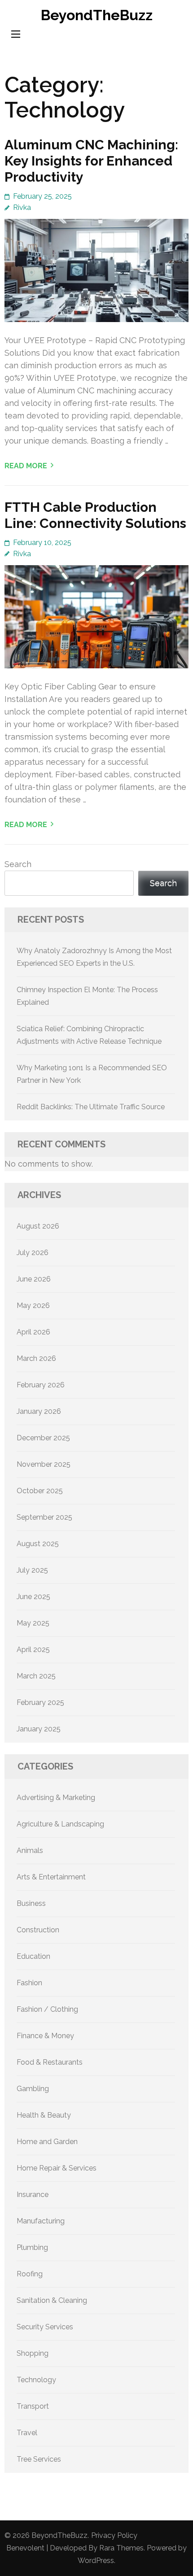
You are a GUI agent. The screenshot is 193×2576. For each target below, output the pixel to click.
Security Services (45, 2327)
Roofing (30, 2274)
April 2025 (33, 1650)
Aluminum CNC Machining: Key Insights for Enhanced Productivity (91, 161)
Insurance (33, 2195)
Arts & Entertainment (51, 1877)
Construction (38, 1930)
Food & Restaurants (50, 2062)
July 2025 (32, 1570)
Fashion (29, 1983)
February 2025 (40, 1702)
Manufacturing (41, 2221)
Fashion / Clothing (47, 2009)
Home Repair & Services (57, 2168)
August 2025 (38, 1544)
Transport (33, 2406)
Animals (30, 1850)
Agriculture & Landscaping (60, 1824)
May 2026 (33, 1305)
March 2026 (36, 1358)
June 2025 (33, 1597)
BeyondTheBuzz (97, 15)
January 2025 (39, 1729)
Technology (36, 2380)
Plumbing (32, 2247)
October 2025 (40, 1491)
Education (33, 1956)
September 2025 (44, 1517)
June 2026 (34, 1279)
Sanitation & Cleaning (52, 2300)
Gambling (33, 2089)
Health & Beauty (44, 2115)
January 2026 (39, 1411)
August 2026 (38, 1226)
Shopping (33, 2353)
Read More (26, 466)
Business (31, 1903)
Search (18, 864)
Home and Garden (47, 2142)
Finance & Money (45, 2036)
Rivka (22, 207)
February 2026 (41, 1385)
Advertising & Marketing (56, 1798)
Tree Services (39, 2459)
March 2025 (36, 1676)
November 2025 (44, 1464)
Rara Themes (121, 2548)
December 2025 (43, 1438)
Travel (27, 2433)
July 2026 (33, 1253)
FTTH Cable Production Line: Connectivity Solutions (95, 515)
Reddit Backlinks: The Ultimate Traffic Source (91, 1107)
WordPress (96, 2561)
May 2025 (33, 1623)
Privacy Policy (114, 2535)
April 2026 (33, 1332)
